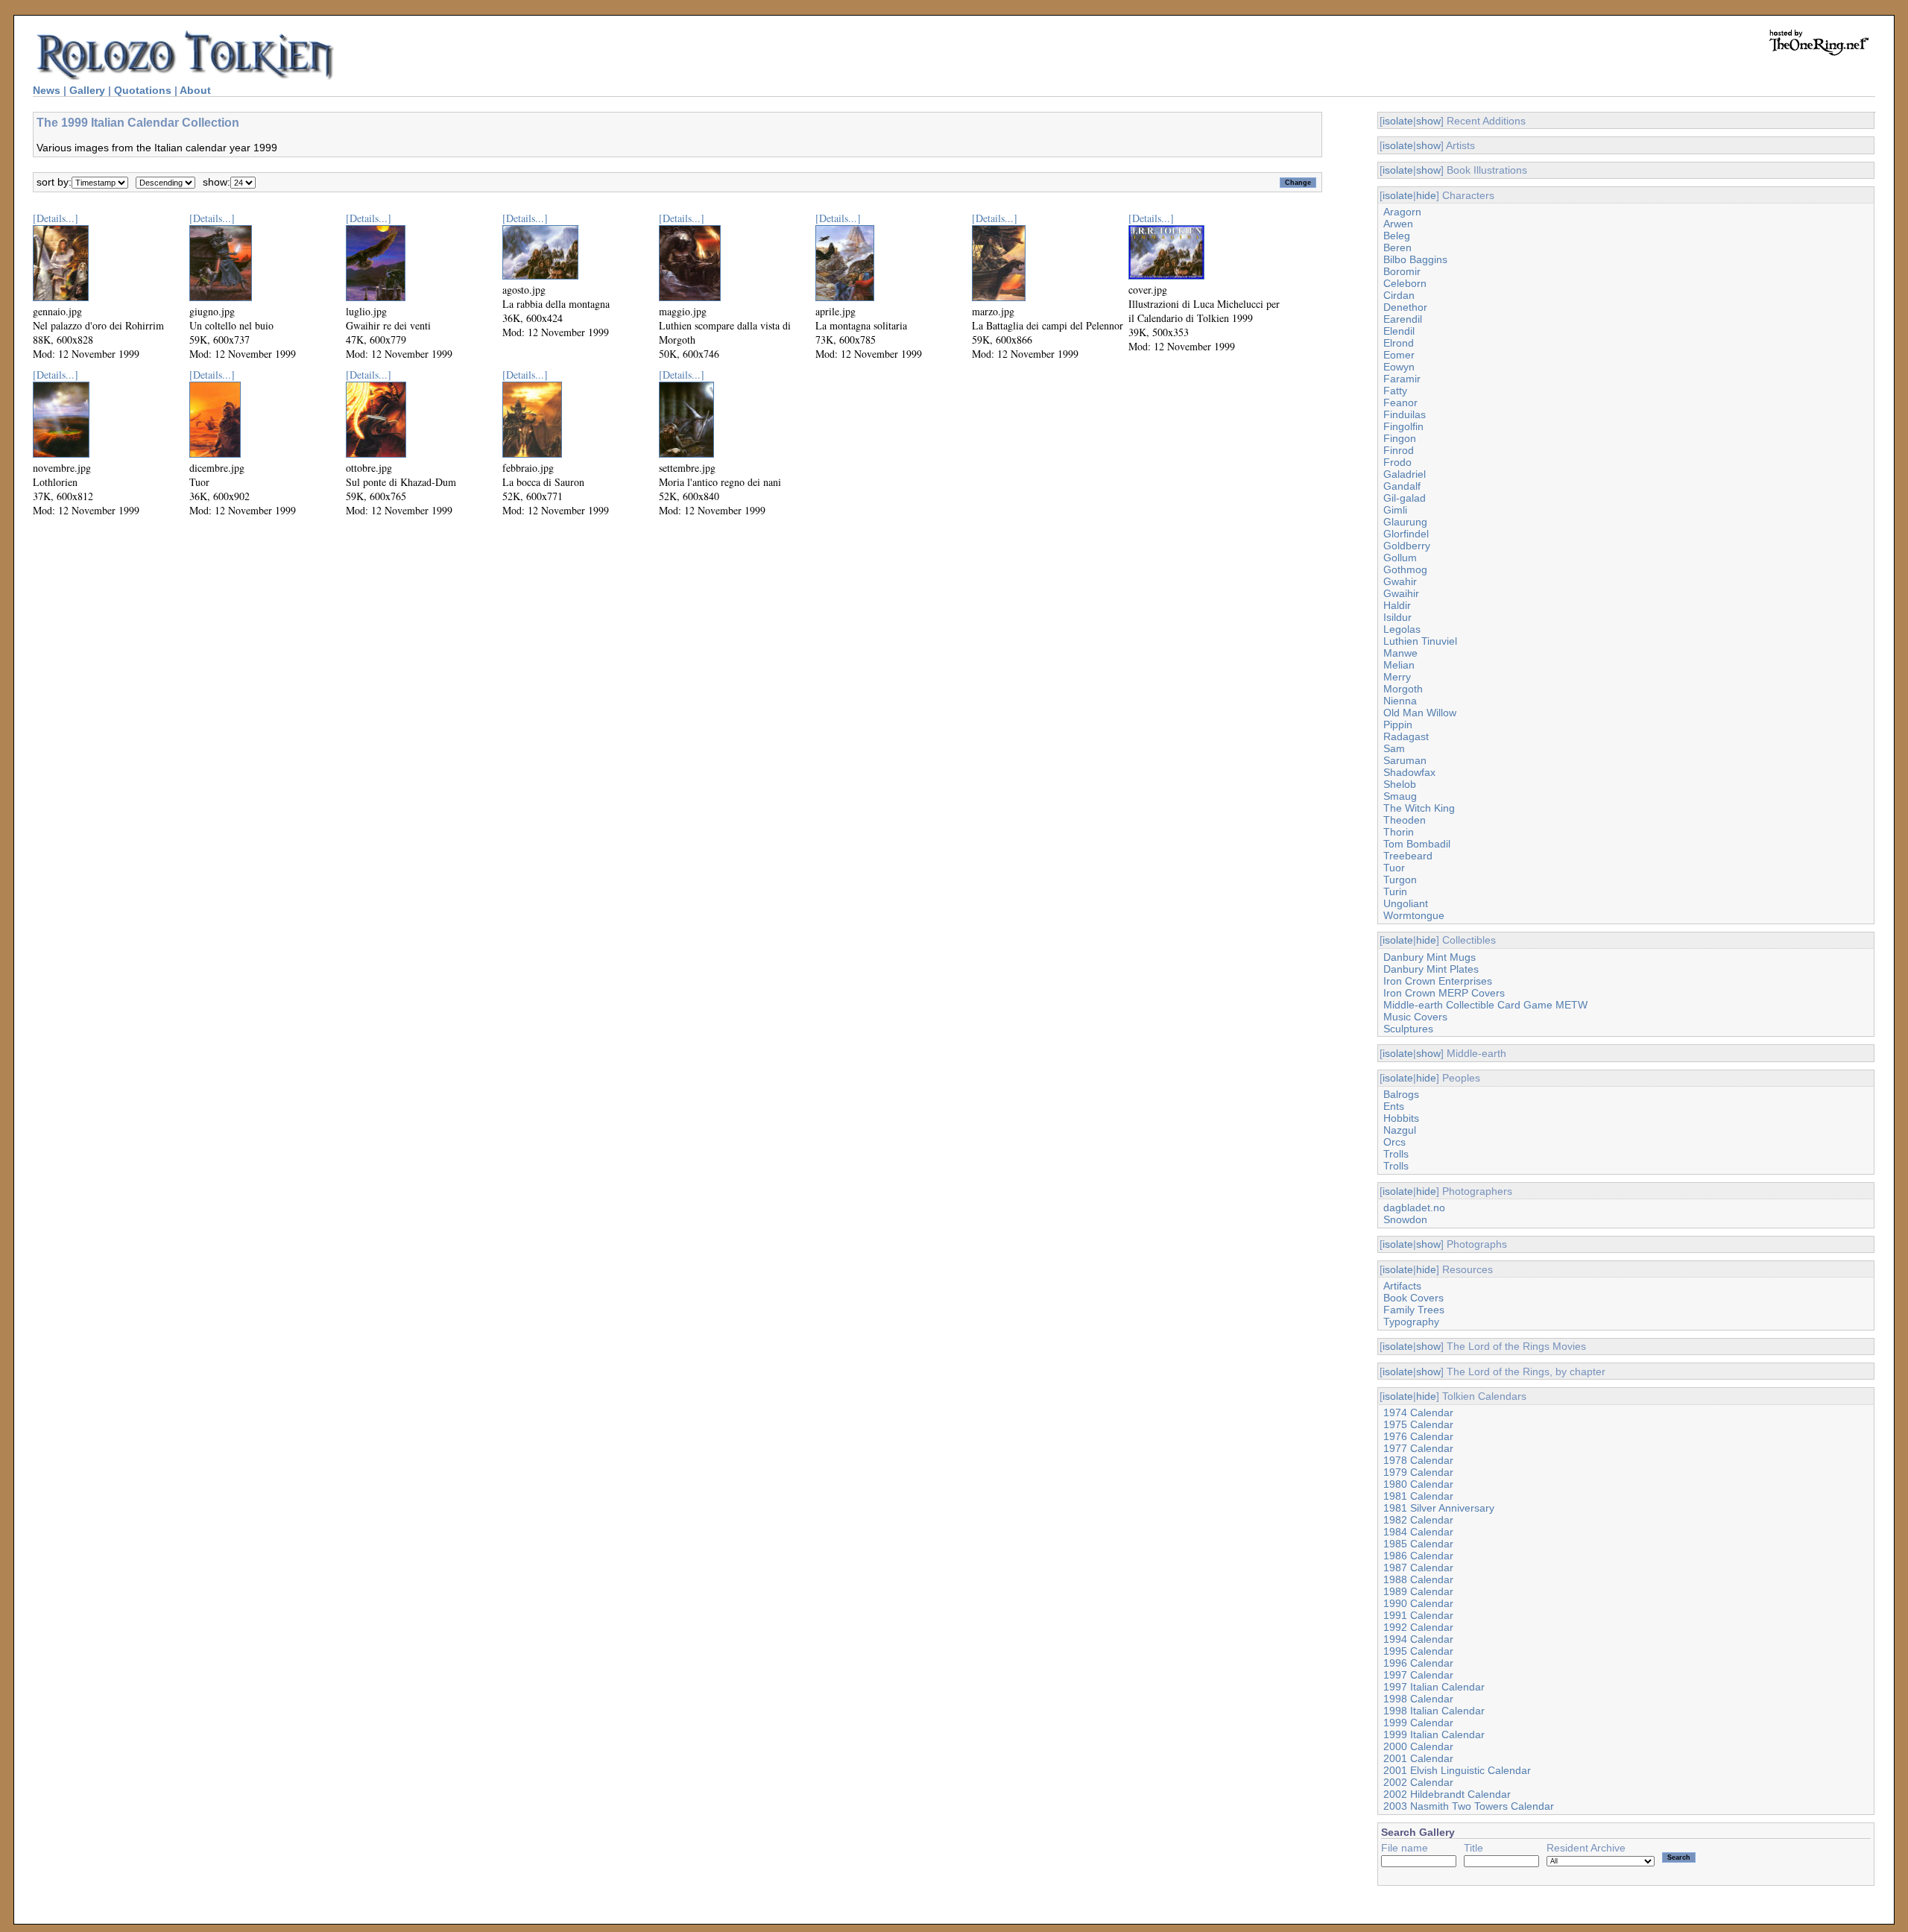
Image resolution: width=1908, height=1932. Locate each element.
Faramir (1402, 379)
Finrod (1399, 450)
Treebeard (1408, 856)
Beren (1397, 247)
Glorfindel (1406, 534)
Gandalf (1402, 486)
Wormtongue (1414, 915)
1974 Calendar (1418, 1412)
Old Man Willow (1420, 713)
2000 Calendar (1418, 1746)
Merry (1397, 677)
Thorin (1399, 832)
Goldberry (1407, 546)
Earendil (1403, 319)
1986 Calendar (1418, 1556)
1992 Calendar (1418, 1627)
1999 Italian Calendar (1434, 1734)
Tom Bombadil (1417, 844)
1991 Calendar (1418, 1615)
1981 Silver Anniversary (1439, 1508)
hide (1426, 195)
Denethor (1405, 307)
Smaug (1400, 796)
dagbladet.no (1414, 1207)
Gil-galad (1405, 498)
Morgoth (1403, 689)
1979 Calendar (1418, 1472)
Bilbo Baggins (1415, 259)
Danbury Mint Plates (1431, 969)
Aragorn (1402, 212)
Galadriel (1405, 474)
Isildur (1397, 617)
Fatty (1395, 391)
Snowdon (1405, 1219)
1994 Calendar (1418, 1639)
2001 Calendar (1418, 1758)
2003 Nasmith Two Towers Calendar (1469, 1806)
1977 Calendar (1418, 1448)
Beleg (1397, 236)
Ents (1394, 1106)
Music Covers (1415, 1017)
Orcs (1394, 1142)
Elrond (1399, 343)
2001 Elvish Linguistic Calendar (1457, 1770)
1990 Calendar (1418, 1603)
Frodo (1397, 462)
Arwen (1398, 224)
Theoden (1405, 820)
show (1428, 121)
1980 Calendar (1418, 1484)
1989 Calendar (1418, 1591)
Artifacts (1402, 1286)
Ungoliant (1406, 903)
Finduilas (1405, 414)
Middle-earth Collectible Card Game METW (1485, 1005)
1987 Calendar (1418, 1568)
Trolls (1396, 1154)
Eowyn (1399, 367)
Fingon (1400, 438)
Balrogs (1401, 1094)
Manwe (1400, 653)
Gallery (87, 90)
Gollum (1400, 558)
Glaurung (1405, 522)
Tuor (1394, 868)
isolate (1398, 121)
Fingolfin (1403, 426)
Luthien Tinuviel (1420, 641)
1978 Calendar (1418, 1460)
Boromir (1402, 271)
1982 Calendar (1418, 1520)
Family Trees (1414, 1310)
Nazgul (1400, 1130)
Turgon (1400, 880)
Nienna (1400, 701)
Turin (1395, 891)
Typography (1411, 1322)
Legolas (1402, 629)
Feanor (1400, 402)
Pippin (1398, 724)
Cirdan (1399, 295)
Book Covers (1413, 1298)
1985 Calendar (1418, 1544)
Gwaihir (1401, 593)
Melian (1399, 665)
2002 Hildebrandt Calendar (1447, 1794)
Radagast (1406, 736)
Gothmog (1405, 569)
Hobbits (1401, 1118)
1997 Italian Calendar (1434, 1687)
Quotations (143, 90)
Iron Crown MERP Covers (1444, 993)
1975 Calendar (1418, 1424)
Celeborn (1405, 283)
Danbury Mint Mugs (1430, 957)
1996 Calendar (1418, 1663)
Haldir (1397, 605)
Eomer (1399, 355)
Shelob (1400, 784)
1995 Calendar (1418, 1651)
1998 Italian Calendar (1434, 1711)
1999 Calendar (1418, 1723)
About (195, 90)
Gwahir (1400, 581)
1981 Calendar (1418, 1496)
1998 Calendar (1418, 1699)
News (47, 90)
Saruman (1405, 760)
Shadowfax (1409, 772)
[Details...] (56, 218)
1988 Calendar (1418, 1579)
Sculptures (1408, 1029)
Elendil (1399, 331)
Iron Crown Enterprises (1438, 981)
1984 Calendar (1418, 1532)
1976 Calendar (1418, 1436)
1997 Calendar (1418, 1675)
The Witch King (1419, 808)
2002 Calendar (1418, 1782)
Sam (1394, 748)
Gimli (1395, 510)
